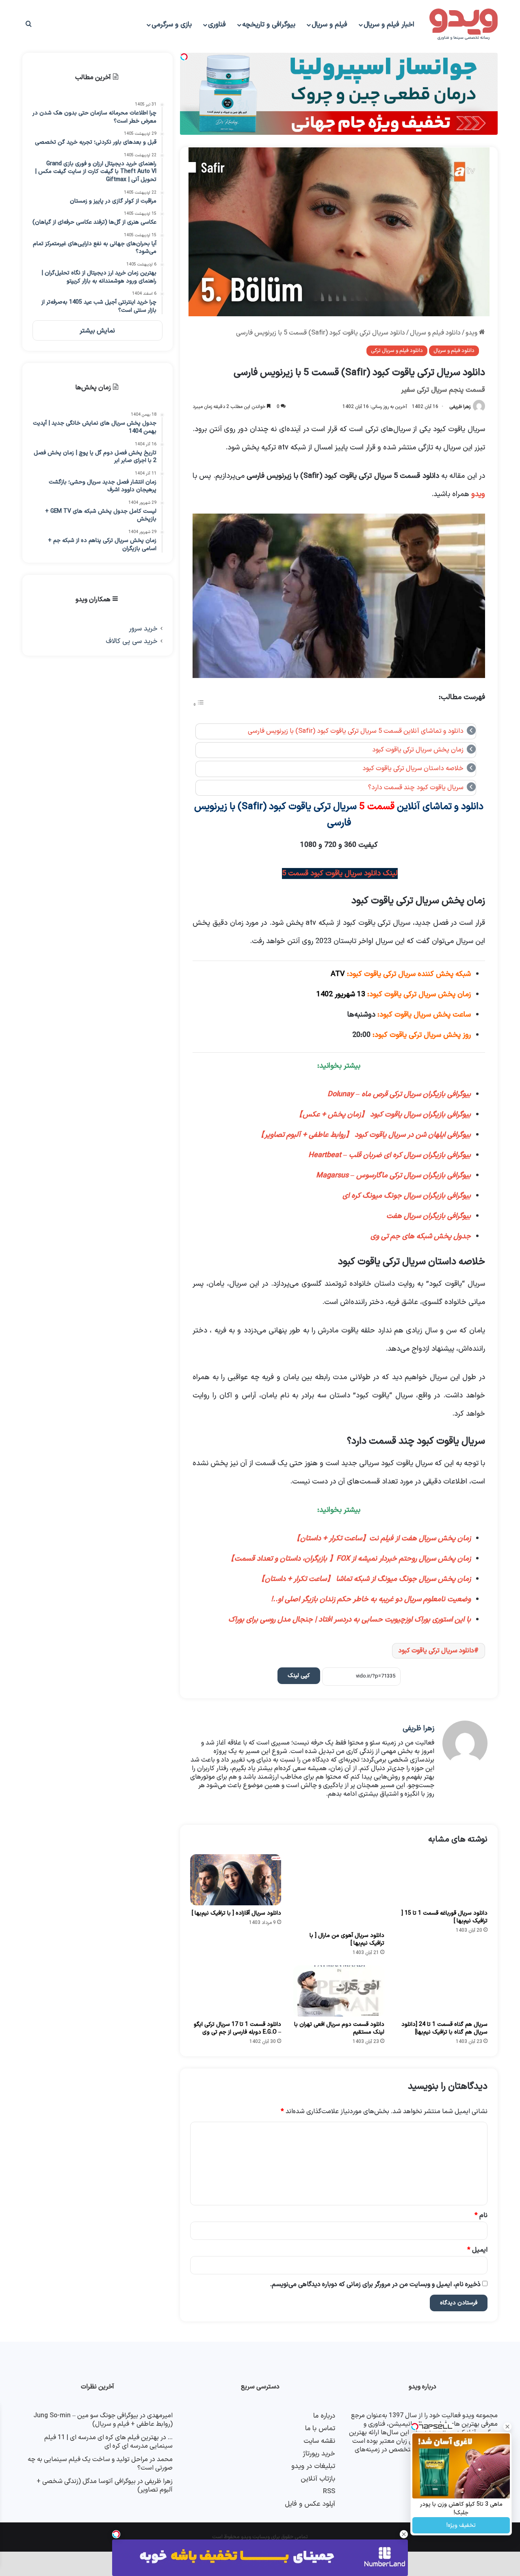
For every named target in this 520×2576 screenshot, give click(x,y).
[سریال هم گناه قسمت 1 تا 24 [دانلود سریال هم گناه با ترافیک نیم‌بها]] (442, 1991)
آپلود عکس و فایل (310, 2504)
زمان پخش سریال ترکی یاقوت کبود (418, 750)
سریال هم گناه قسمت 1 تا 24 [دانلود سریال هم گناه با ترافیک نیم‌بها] (444, 2028)
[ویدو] (464, 25)
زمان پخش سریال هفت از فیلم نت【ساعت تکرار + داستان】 (382, 1538)
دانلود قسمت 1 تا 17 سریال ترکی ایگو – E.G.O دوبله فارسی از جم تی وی (237, 2028)
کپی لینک (299, 1676)
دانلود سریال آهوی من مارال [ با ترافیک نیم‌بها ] (347, 1939)
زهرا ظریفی (460, 407)
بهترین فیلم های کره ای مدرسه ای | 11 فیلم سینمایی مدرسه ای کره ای (108, 2442)
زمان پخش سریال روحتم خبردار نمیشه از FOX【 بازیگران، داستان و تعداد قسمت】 (349, 1559)
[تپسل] (116, 2534)
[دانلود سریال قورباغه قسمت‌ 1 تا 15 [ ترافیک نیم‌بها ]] (442, 1880)
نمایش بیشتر (97, 331)
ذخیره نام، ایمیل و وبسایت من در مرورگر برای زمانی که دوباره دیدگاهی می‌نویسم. (375, 2284)
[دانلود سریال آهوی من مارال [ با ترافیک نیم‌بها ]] (339, 1891)
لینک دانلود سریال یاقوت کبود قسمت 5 (340, 873)
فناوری (217, 25)
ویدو (472, 333)
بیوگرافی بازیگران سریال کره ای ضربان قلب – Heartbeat (390, 1155)
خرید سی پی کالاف (132, 641)
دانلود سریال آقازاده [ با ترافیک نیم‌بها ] (236, 1913)
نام (481, 2215)
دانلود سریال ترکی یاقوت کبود (436, 1651)
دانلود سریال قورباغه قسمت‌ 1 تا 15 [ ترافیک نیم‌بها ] (444, 1917)
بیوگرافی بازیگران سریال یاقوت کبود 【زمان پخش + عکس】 (383, 1115)
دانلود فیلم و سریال (435, 333)
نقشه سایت (319, 2441)
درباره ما (324, 2416)
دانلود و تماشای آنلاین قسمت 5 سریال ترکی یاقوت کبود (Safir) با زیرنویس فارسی (356, 731)
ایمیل (477, 2250)
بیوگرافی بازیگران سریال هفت (429, 1216)
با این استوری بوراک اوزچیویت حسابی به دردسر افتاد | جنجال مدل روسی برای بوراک (350, 1620)
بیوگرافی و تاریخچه (269, 25)
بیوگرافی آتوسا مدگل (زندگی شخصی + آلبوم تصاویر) (105, 2486)
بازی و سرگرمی (172, 25)
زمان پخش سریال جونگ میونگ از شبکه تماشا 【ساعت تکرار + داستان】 (364, 1579)
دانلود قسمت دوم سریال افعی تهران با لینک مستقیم (339, 2028)
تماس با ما (320, 2428)
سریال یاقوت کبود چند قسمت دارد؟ (416, 788)
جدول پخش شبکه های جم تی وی (421, 1236)
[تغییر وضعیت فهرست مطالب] (199, 705)
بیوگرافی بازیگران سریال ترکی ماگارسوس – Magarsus (393, 1176)
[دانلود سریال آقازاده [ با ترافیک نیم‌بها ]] (236, 1880)
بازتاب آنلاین (318, 2479)
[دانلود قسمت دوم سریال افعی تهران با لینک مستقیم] (339, 1991)
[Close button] (404, 2534)
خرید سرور (143, 629)
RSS (329, 2491)
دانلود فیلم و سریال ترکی (397, 351)
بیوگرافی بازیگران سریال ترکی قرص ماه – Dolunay (399, 1094)
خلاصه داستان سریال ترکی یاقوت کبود (413, 769)
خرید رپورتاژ (319, 2454)
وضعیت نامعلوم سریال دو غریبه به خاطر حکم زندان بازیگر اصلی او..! (371, 1599)
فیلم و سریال (329, 25)
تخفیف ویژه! (461, 2525)
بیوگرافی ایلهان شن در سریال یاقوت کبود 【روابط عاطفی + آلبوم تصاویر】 (364, 1135)
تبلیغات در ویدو (313, 2466)
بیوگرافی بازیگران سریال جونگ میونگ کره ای (407, 1196)
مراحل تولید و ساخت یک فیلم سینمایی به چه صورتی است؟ (100, 2464)
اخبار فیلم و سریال (389, 25)
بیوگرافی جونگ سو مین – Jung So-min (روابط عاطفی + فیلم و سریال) (103, 2420)
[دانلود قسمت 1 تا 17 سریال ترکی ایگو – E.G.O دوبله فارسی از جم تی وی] (236, 1991)
